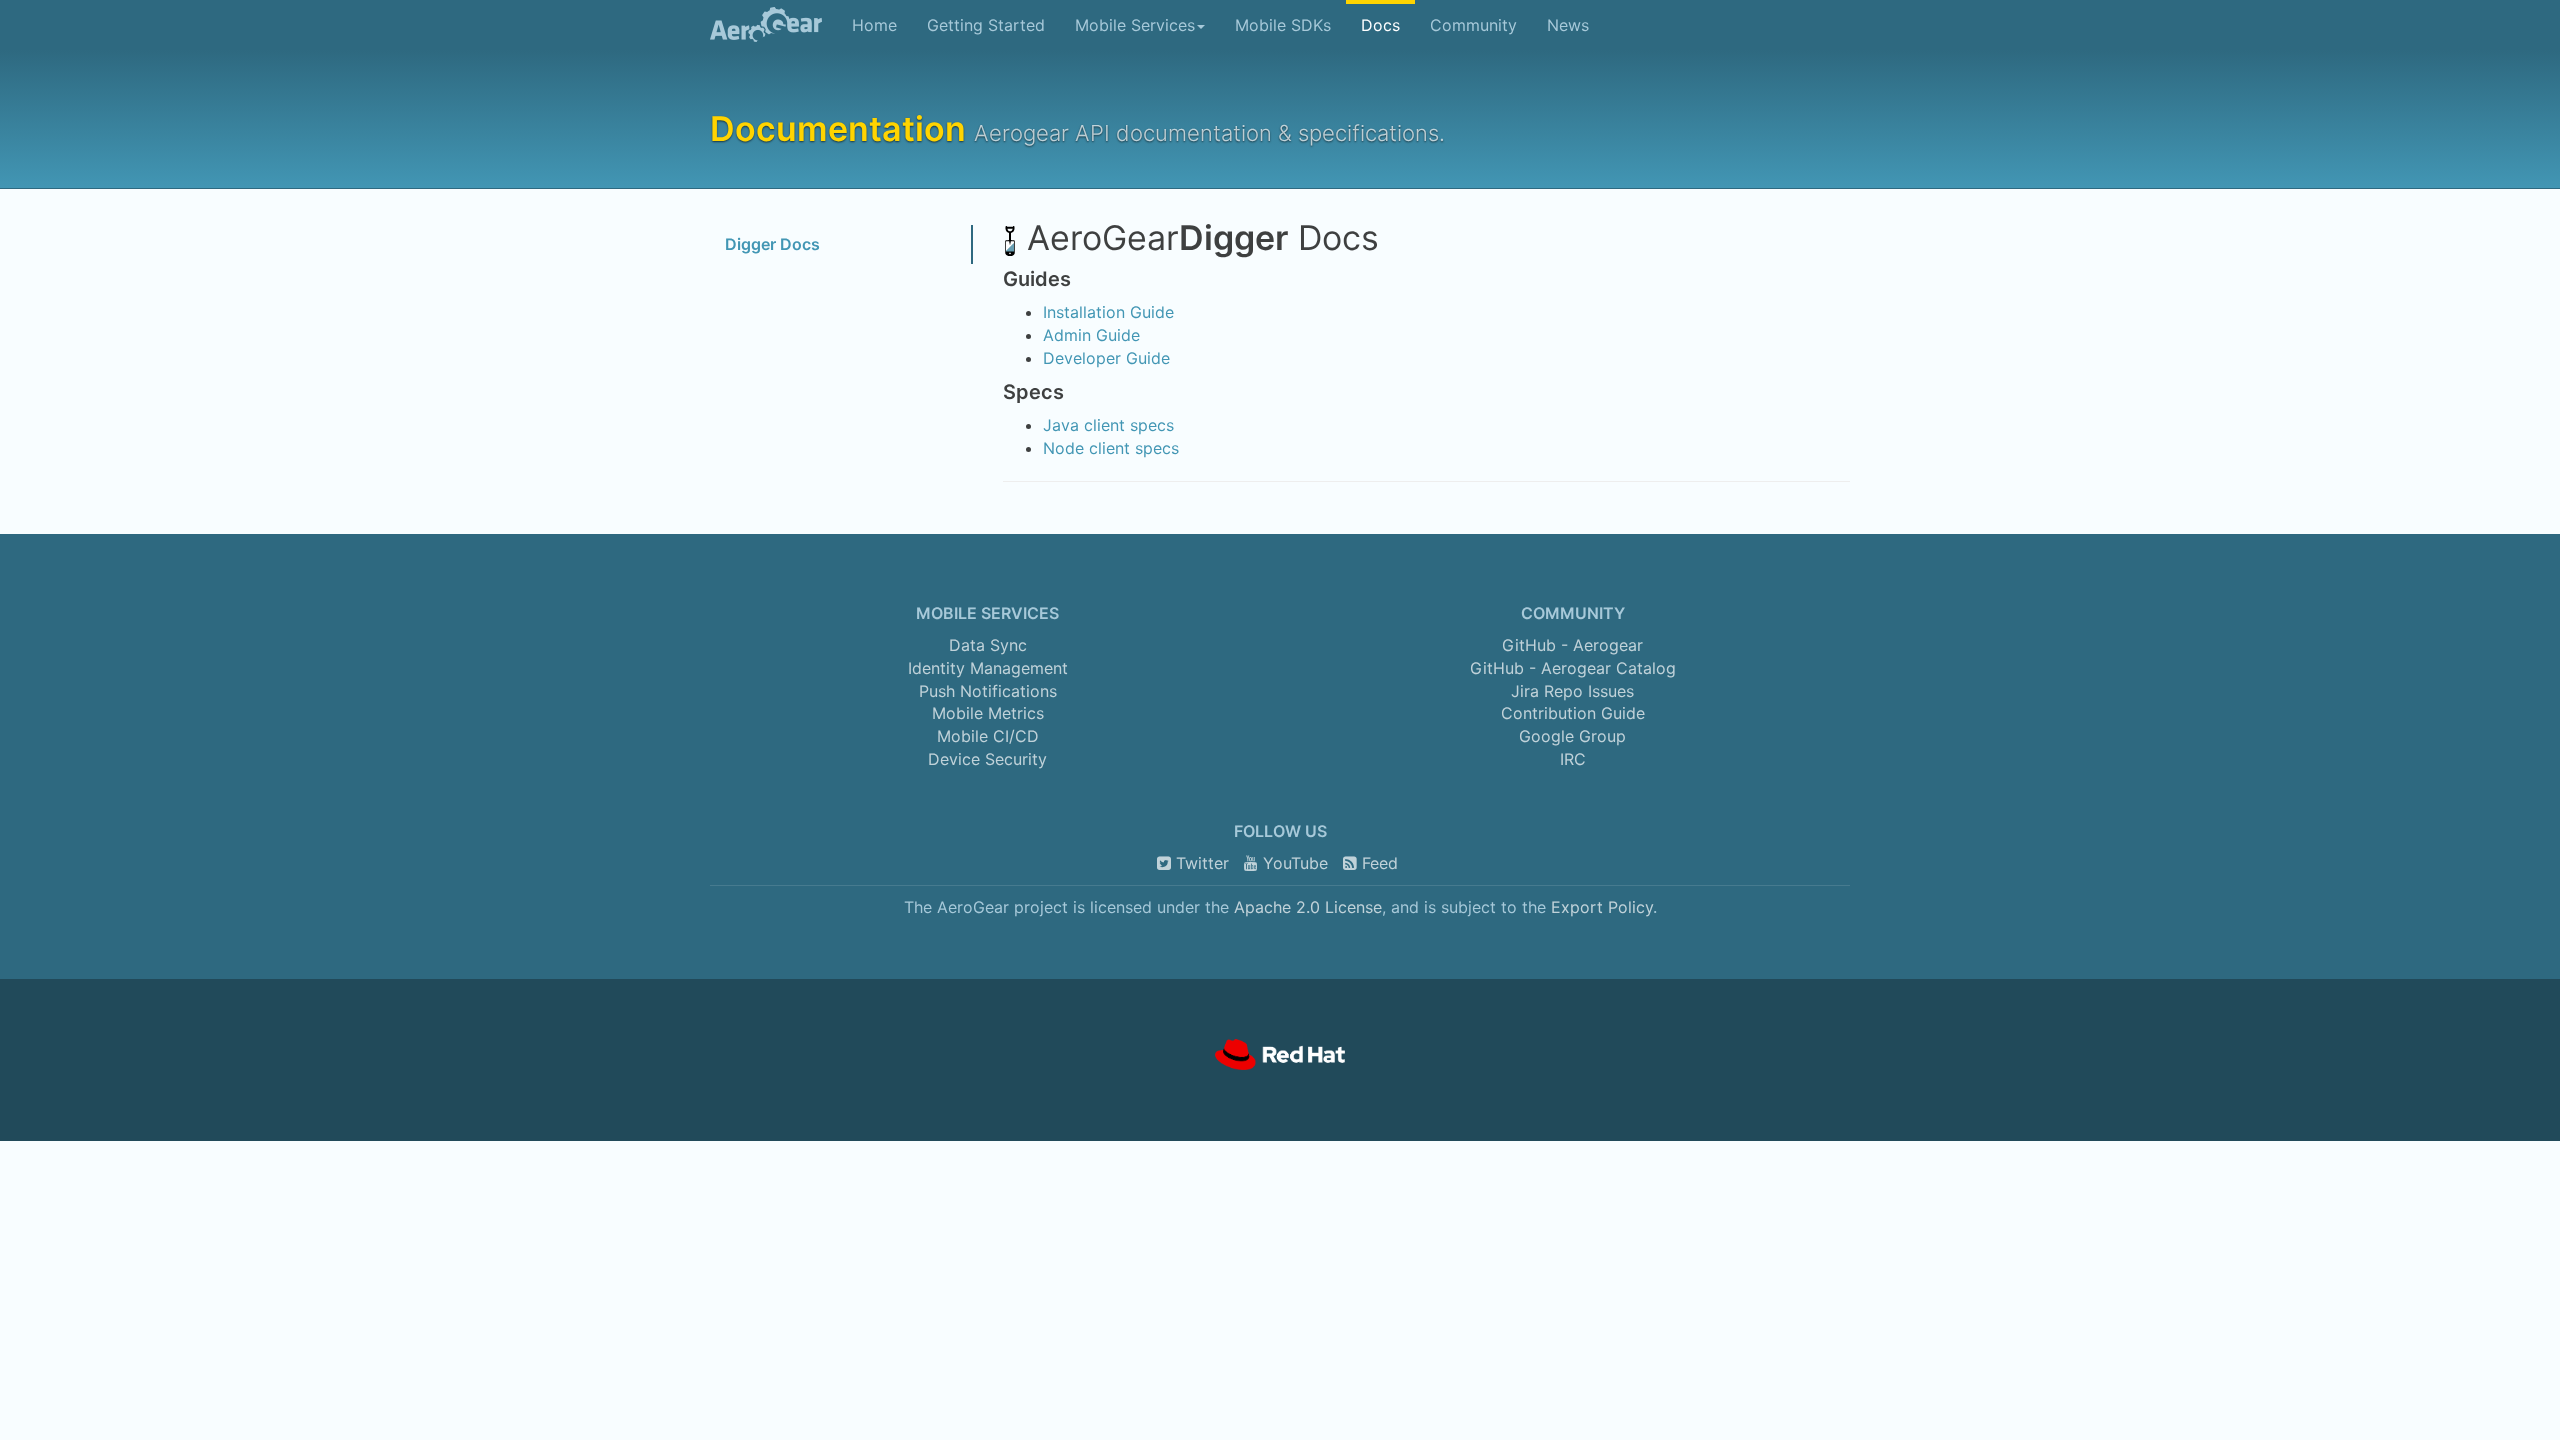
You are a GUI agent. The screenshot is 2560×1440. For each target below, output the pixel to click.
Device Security (987, 759)
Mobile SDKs (1283, 25)
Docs (1380, 25)
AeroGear (758, 24)
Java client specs (1108, 425)
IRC (1573, 759)
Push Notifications (988, 691)
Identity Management (988, 668)
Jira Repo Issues (1572, 691)
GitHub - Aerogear (1572, 645)
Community (1473, 25)
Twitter (1200, 863)
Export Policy (1602, 907)
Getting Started (986, 25)
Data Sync (988, 645)
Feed (1377, 863)
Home (874, 25)
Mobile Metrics (988, 713)
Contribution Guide (1573, 713)
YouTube (1293, 863)
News (1568, 25)
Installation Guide (1108, 312)
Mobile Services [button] (1135, 25)
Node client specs (1111, 448)
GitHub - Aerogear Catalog (1573, 668)
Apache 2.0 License (1308, 907)
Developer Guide (1106, 358)
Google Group (1572, 736)
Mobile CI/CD (988, 736)
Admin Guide (1091, 335)
